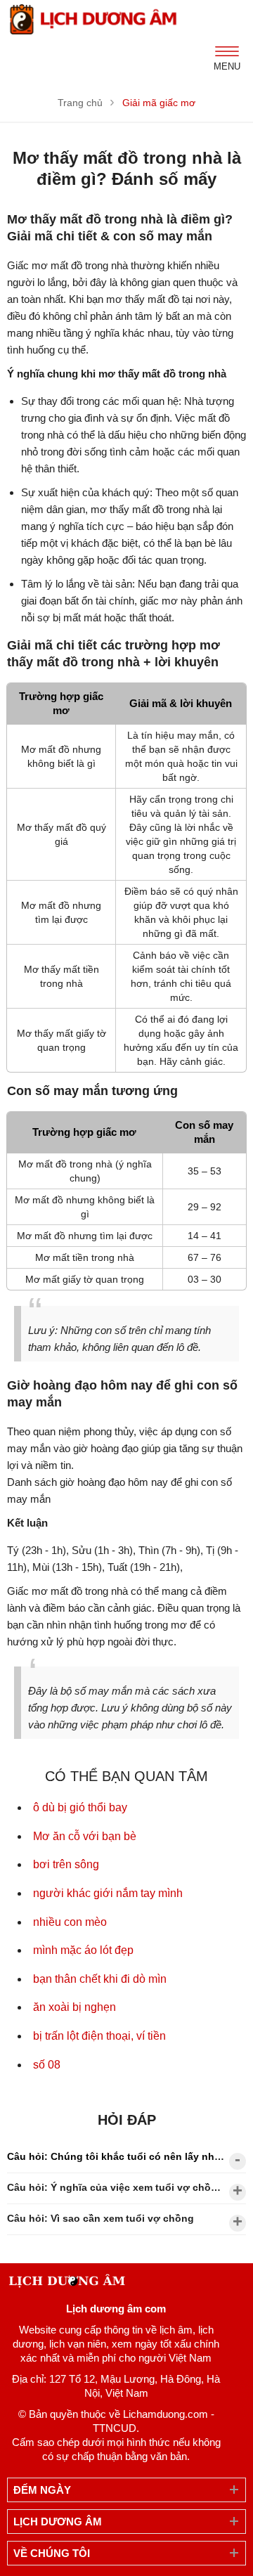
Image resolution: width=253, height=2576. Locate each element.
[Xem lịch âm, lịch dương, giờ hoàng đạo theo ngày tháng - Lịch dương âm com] (95, 19)
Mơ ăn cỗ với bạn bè (85, 1836)
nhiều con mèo (70, 1922)
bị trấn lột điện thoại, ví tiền (99, 2036)
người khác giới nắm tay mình (108, 1893)
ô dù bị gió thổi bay (80, 1807)
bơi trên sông (66, 1864)
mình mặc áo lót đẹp (83, 1950)
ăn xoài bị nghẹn (74, 2007)
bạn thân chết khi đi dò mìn (100, 1979)
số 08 (47, 2065)
